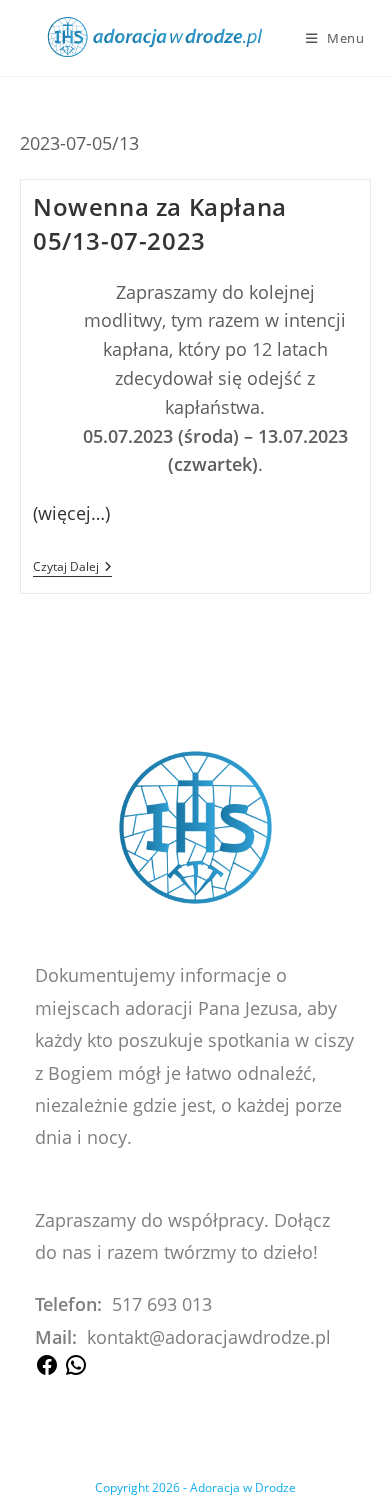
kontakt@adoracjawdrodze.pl (209, 1337)
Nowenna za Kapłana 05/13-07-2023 (160, 223)
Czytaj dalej (72, 568)
